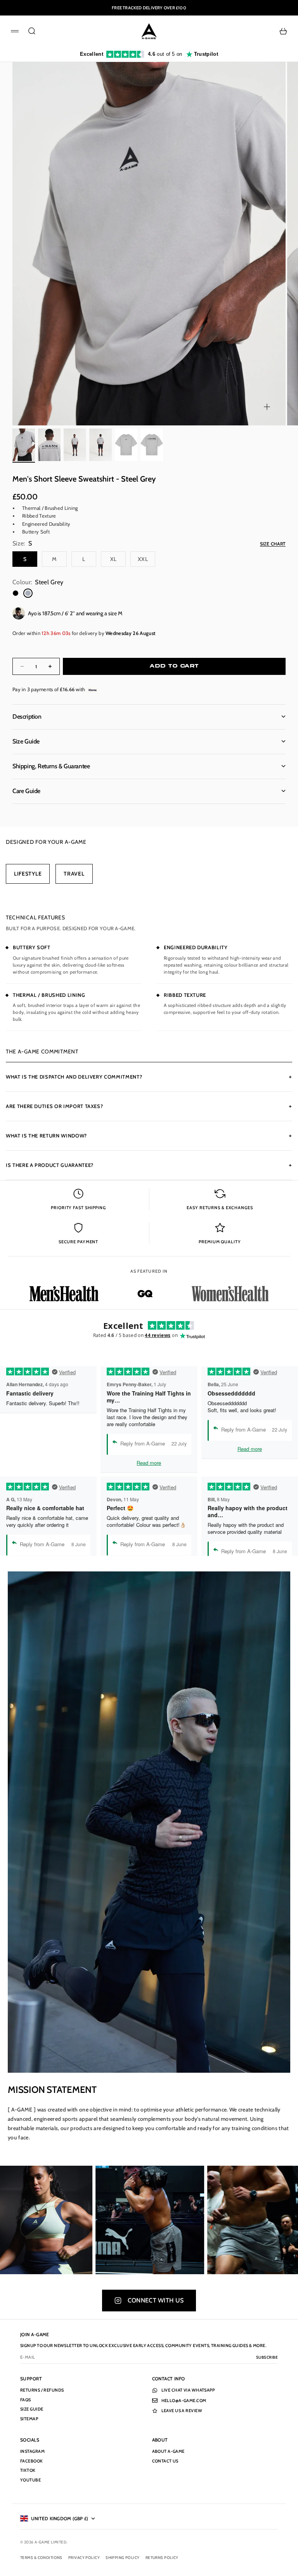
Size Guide (32, 2409)
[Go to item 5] (126, 445)
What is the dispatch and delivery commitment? (149, 1077)
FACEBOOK (32, 2461)
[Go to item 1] (24, 445)
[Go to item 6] (152, 445)
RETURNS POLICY (162, 2558)
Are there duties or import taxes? (149, 1106)
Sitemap (29, 2419)
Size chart (273, 544)
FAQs (26, 2400)
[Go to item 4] (100, 445)
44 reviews (158, 1335)
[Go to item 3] (75, 445)
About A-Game (168, 2451)
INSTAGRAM (32, 2451)
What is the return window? (149, 1136)
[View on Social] (66, 2220)
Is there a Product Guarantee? (149, 1165)
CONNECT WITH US (156, 2300)
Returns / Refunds (42, 2390)
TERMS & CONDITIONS (41, 2558)
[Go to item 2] (49, 445)
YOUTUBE (30, 2480)
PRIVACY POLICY (84, 2558)
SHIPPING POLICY (123, 2558)
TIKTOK (28, 2470)
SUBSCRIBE (267, 2357)
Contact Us (165, 2461)
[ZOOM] (267, 407)
